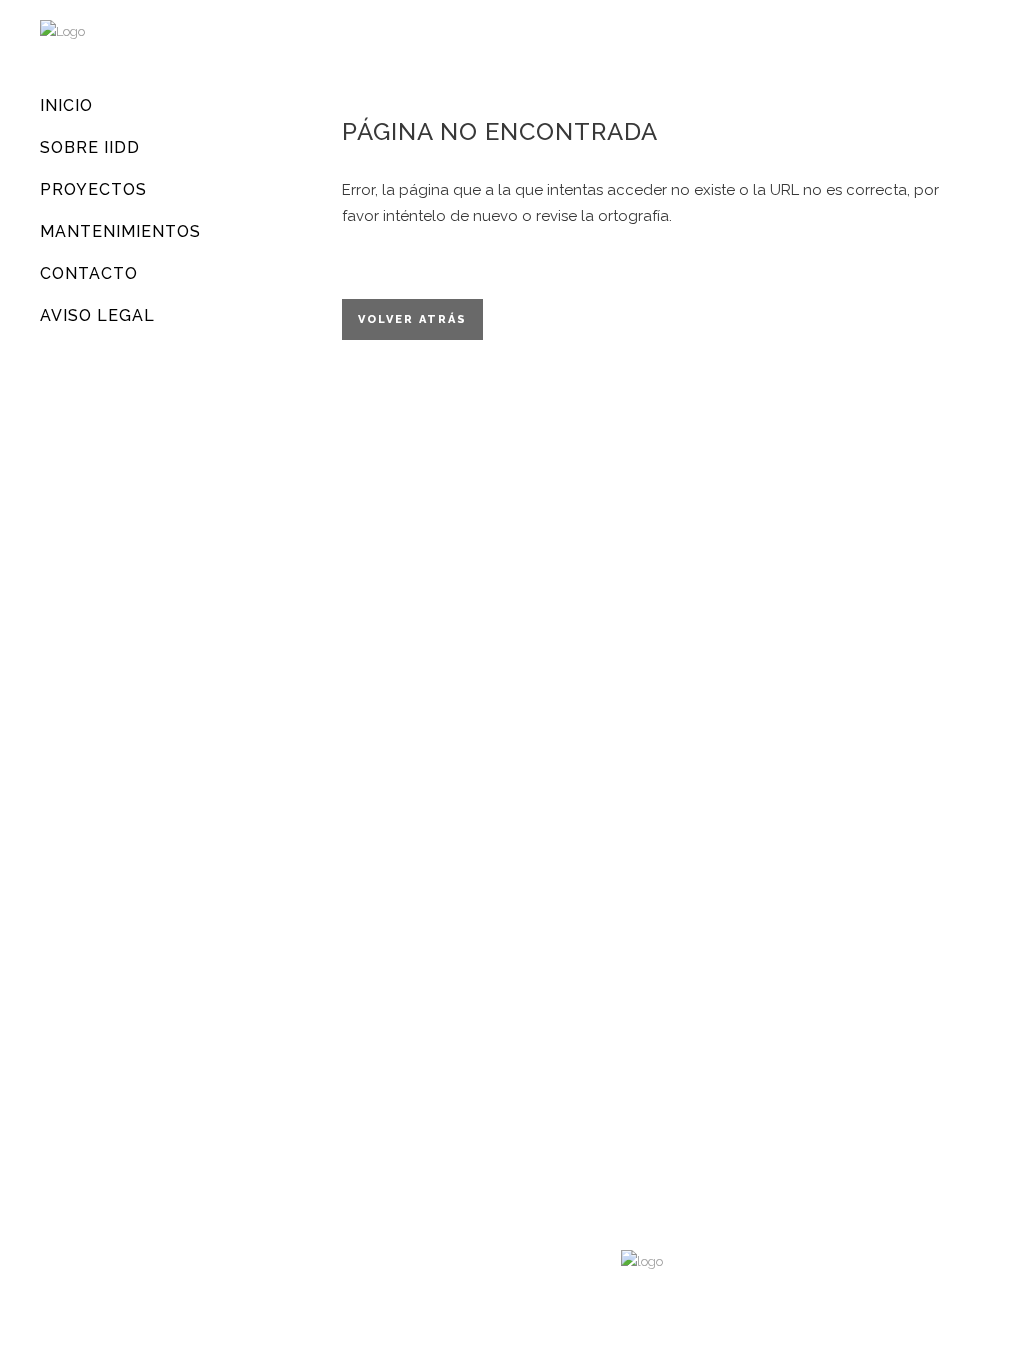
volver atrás (412, 319)
